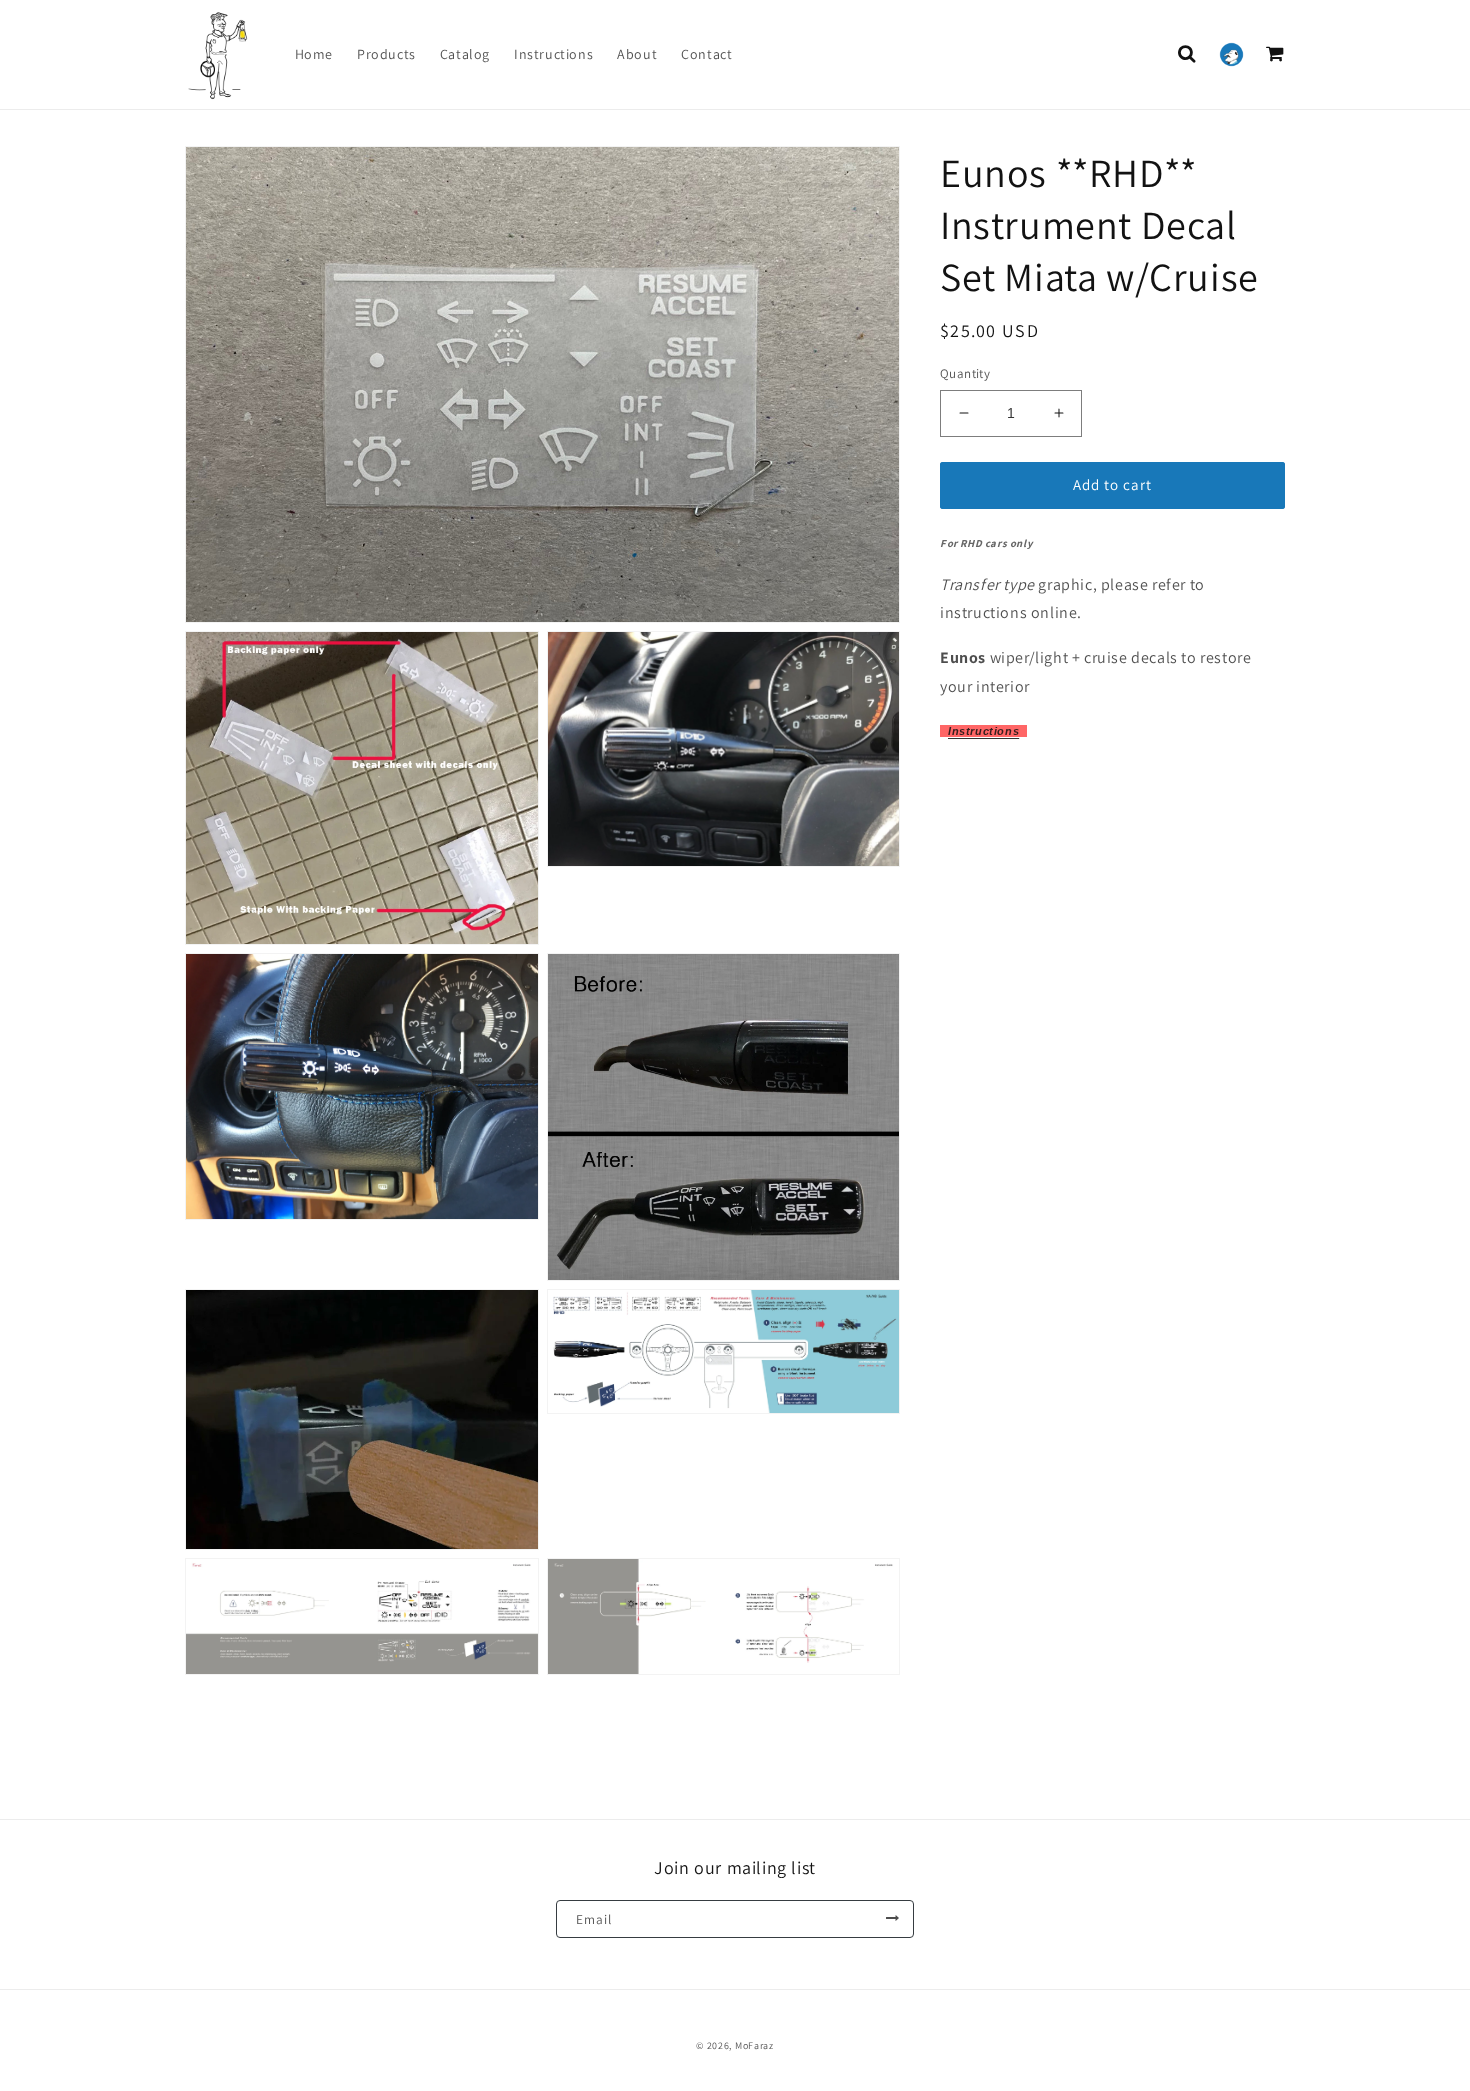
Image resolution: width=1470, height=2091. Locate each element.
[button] (1187, 54)
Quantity (965, 373)
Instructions (983, 731)
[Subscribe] (892, 1919)
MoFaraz (754, 2045)
